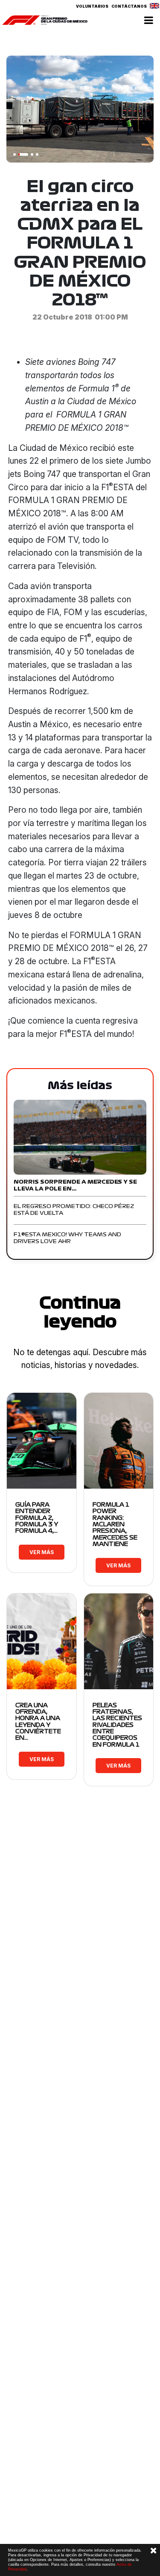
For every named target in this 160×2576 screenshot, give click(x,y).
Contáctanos (129, 6)
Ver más (42, 1552)
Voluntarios (92, 6)
